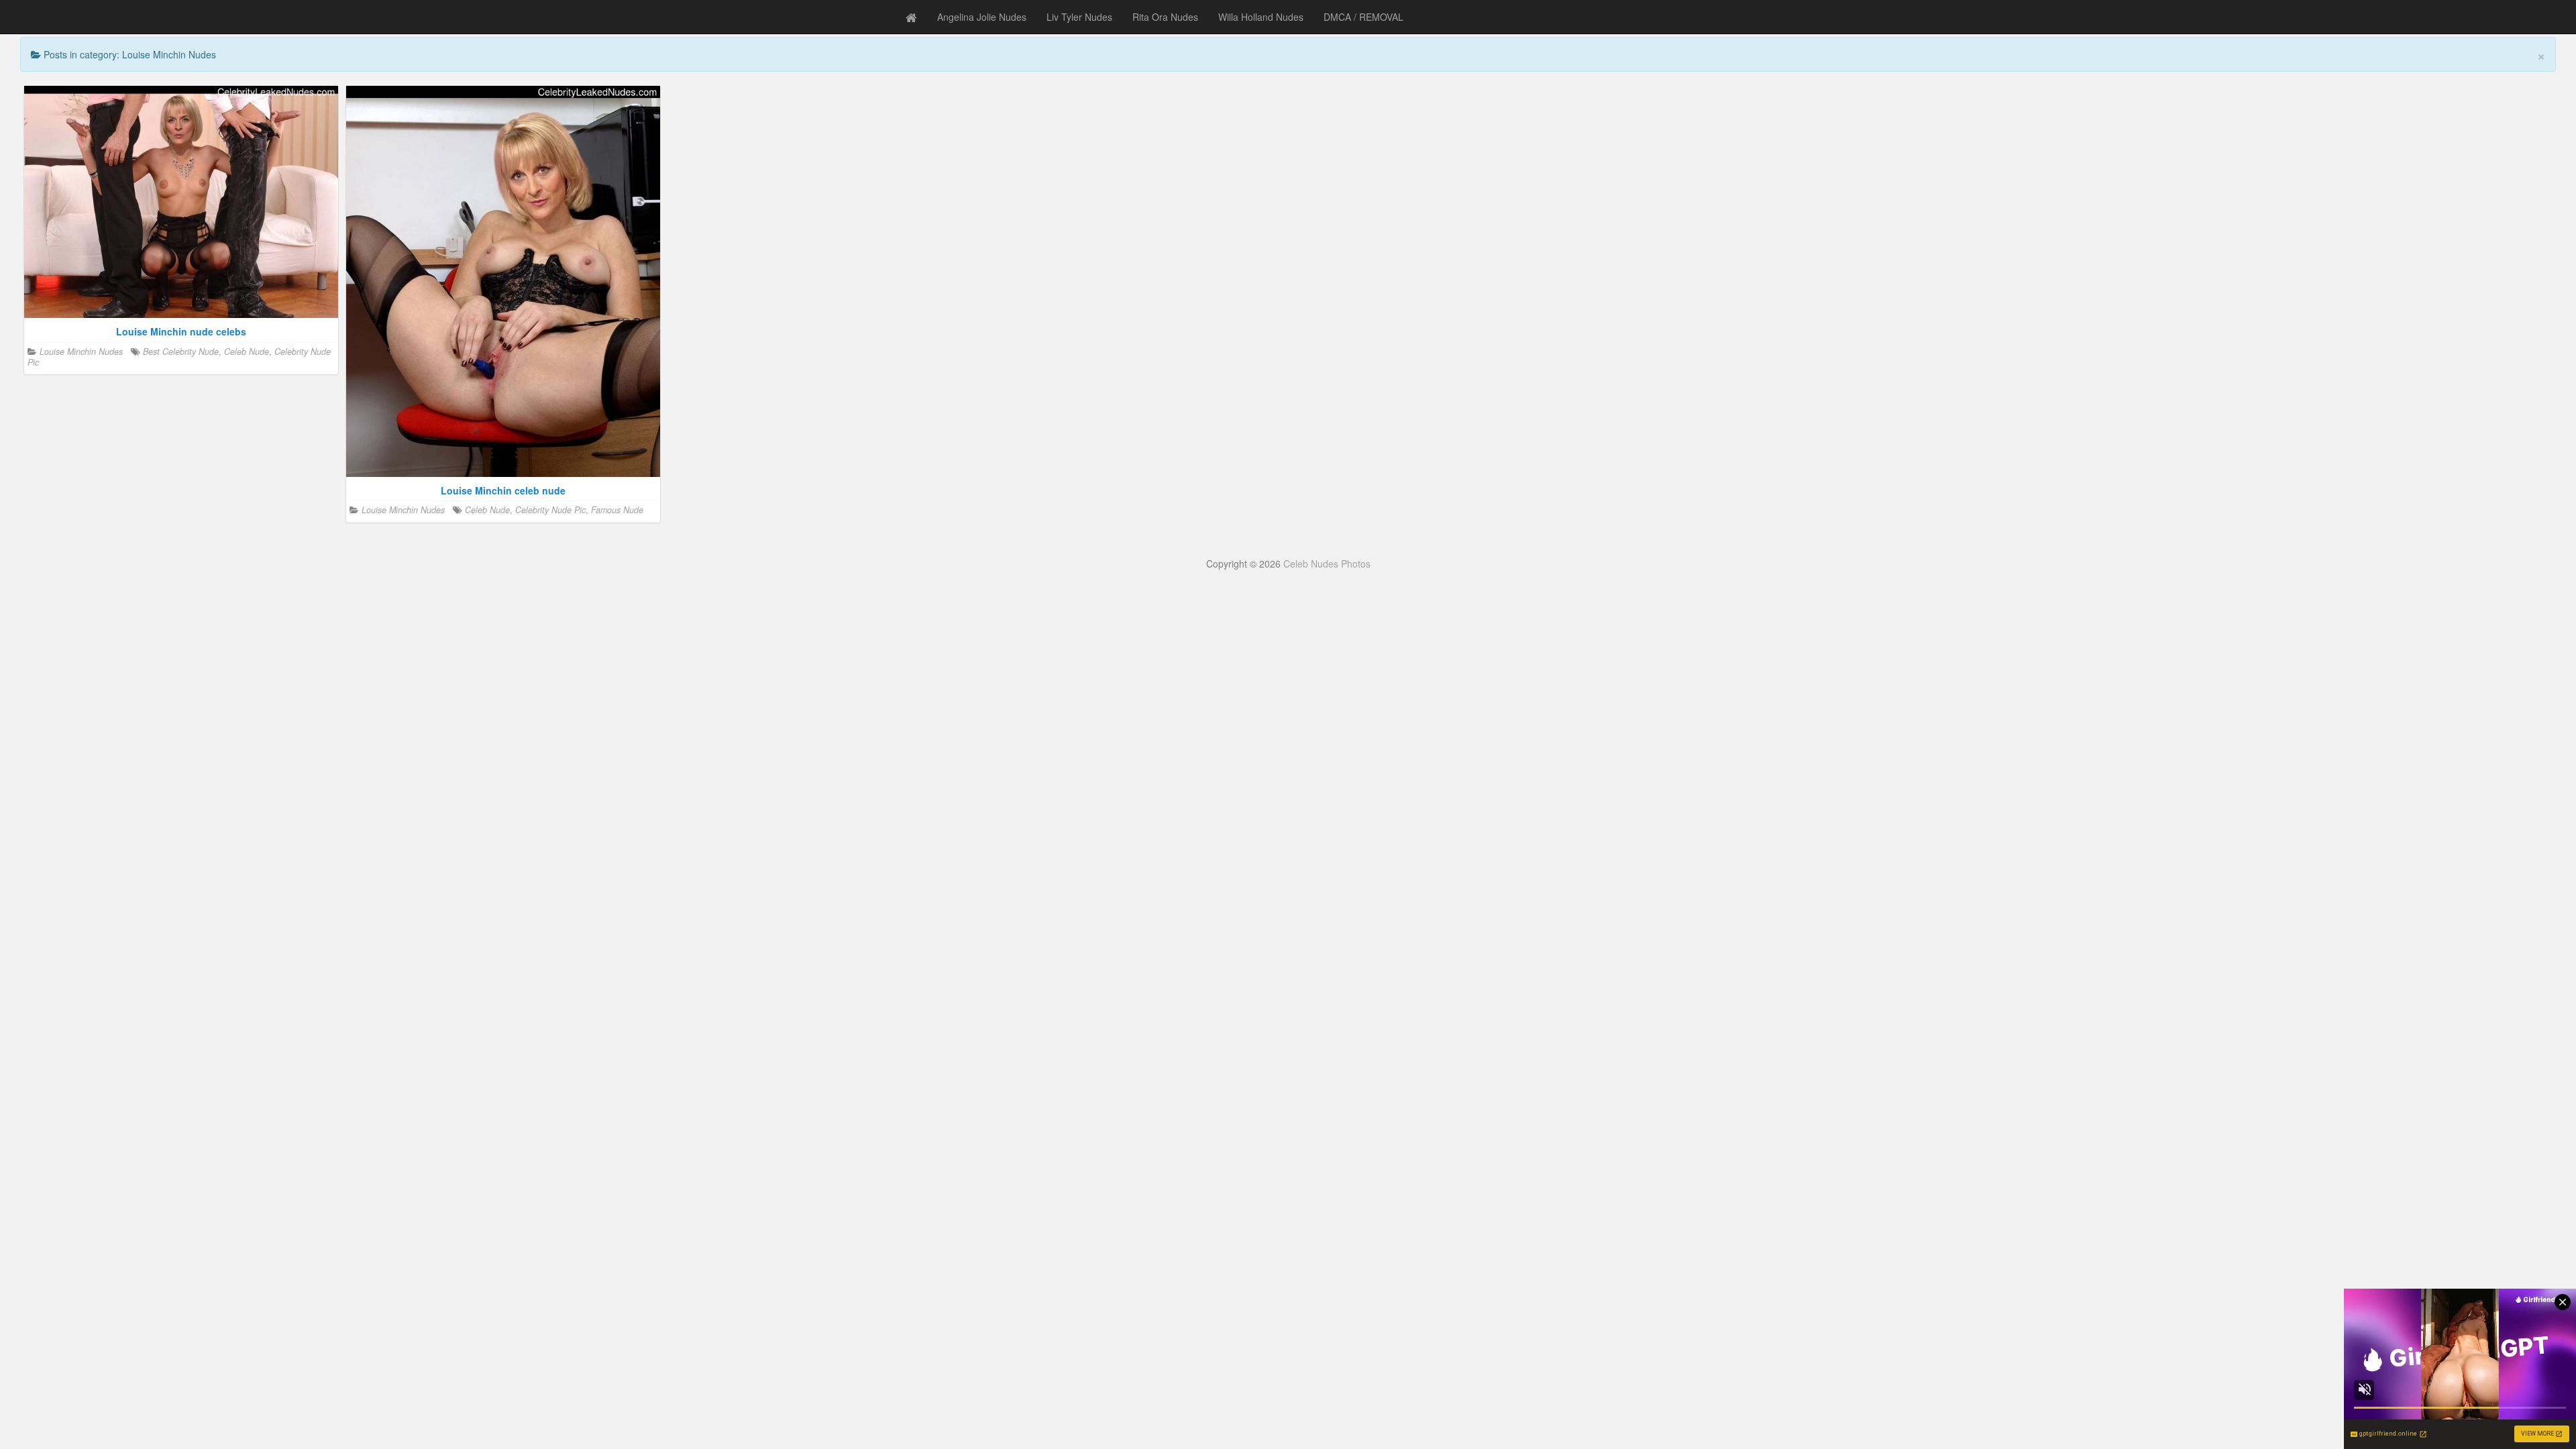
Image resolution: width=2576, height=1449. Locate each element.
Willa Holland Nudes (1261, 17)
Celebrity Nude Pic (550, 510)
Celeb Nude (247, 352)
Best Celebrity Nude (181, 352)
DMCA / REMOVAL (1363, 17)
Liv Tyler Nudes (1079, 17)
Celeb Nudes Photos (1327, 563)
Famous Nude (617, 510)
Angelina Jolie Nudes (982, 17)
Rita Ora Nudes (1165, 17)
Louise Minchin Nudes (81, 352)
